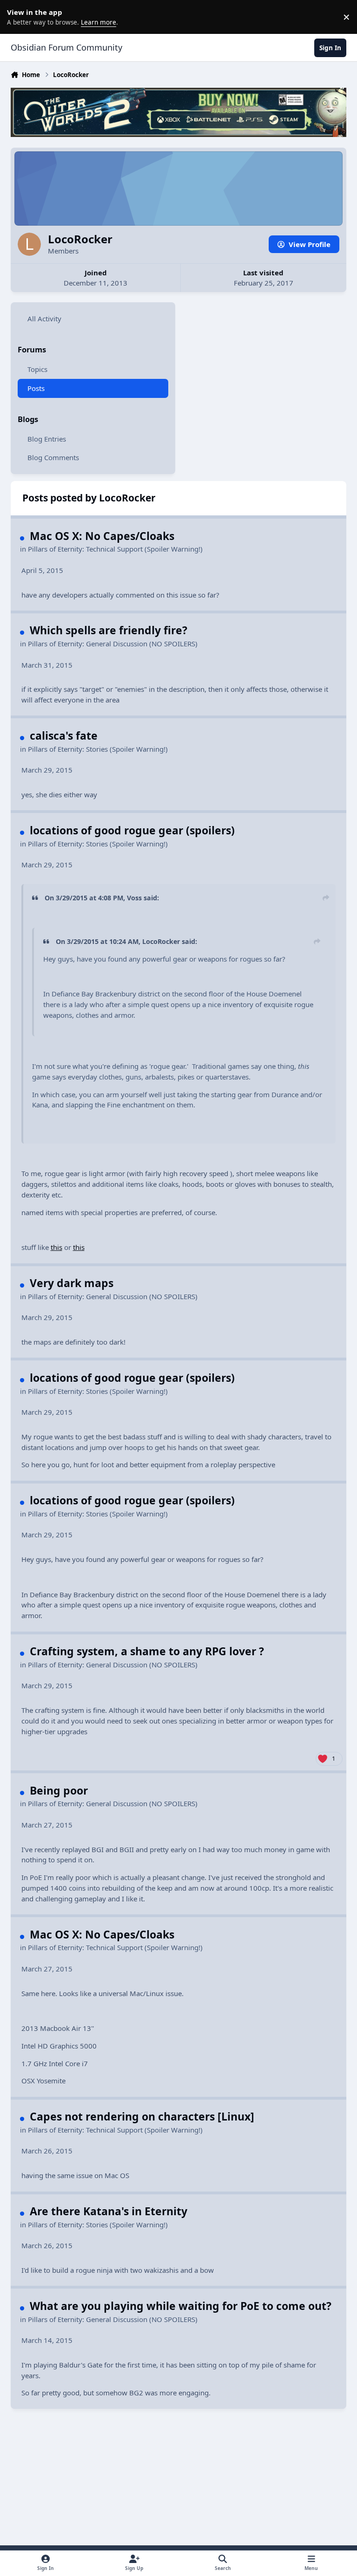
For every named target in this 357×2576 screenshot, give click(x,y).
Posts (36, 388)
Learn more (19, 17)
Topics (37, 369)
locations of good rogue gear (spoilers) (132, 830)
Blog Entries (47, 439)
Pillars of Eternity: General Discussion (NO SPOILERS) (113, 644)
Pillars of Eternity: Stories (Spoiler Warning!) (98, 749)
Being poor (59, 1790)
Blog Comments (53, 457)
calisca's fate (64, 735)
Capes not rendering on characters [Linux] (142, 2116)
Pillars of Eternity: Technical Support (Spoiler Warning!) (115, 549)
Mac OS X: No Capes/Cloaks (102, 536)
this (56, 1247)
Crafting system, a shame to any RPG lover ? (147, 1651)
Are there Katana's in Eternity (109, 2211)
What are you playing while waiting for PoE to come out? (181, 2306)
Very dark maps (72, 1283)
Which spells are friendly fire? (109, 630)
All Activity (44, 319)
